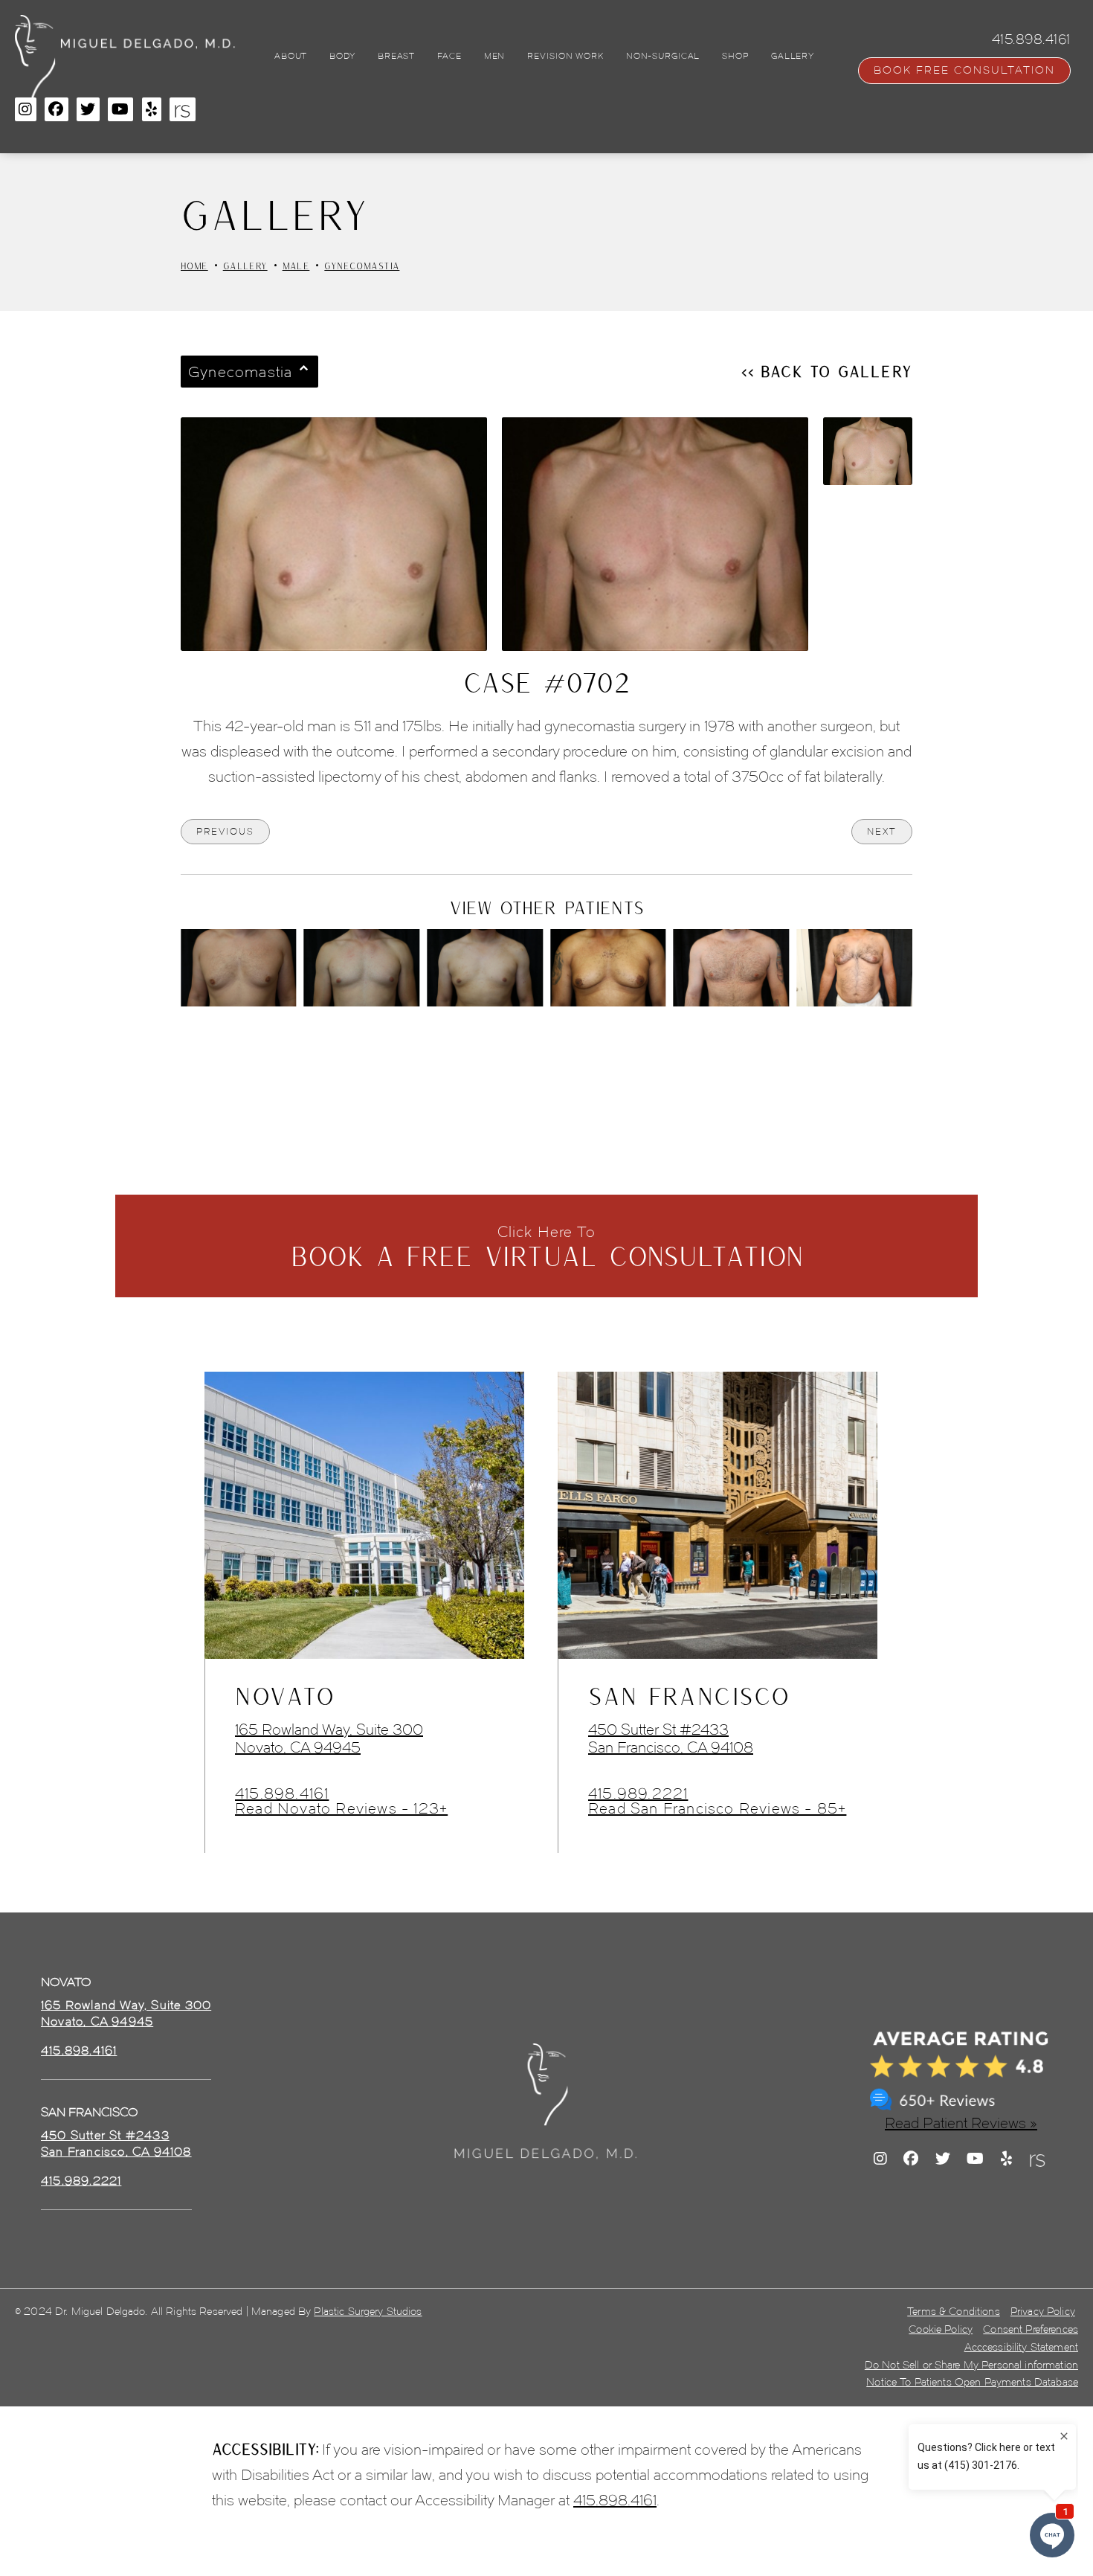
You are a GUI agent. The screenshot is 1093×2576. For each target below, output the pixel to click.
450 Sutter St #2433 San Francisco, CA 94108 (671, 1738)
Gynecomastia (362, 266)
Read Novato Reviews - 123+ (341, 1808)
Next (882, 831)
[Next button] (586, 1047)
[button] (26, 109)
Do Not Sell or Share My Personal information (971, 2365)
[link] (79, 2051)
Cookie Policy (941, 2329)
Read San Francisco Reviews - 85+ (717, 1808)
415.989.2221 (638, 1793)
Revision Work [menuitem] (565, 56)
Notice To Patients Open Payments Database (972, 2382)
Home (194, 266)
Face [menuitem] (449, 56)
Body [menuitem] (342, 56)
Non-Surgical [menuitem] (663, 56)
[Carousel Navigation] (546, 1040)
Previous (225, 831)
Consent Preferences (1031, 2329)
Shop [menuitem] (735, 56)
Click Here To (547, 1247)
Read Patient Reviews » (961, 2123)
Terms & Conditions (954, 2312)
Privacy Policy (1043, 2312)
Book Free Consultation (964, 70)
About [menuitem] (291, 56)
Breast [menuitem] (396, 56)
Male (296, 266)
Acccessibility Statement (1021, 2347)
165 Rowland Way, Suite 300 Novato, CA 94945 (329, 1738)
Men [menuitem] (495, 56)
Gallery (245, 266)
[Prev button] (507, 1047)
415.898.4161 (282, 1793)
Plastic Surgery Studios (368, 2312)
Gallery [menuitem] (793, 56)
